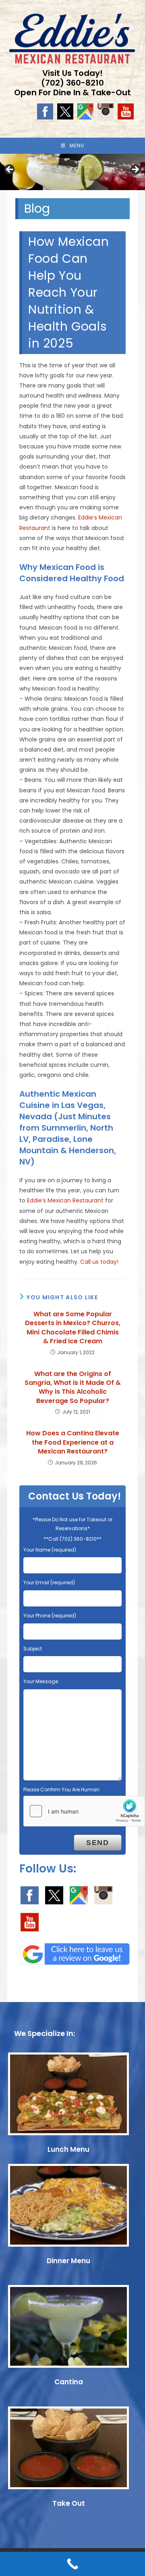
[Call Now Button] (72, 2564)
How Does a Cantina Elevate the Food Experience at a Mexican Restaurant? (73, 1442)
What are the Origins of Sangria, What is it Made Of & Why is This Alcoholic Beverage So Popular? (73, 1387)
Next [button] (135, 170)
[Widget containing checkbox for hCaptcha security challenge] (84, 1811)
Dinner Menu (68, 2261)
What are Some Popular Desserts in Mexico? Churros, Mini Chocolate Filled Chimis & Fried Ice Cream (73, 1328)
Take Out (69, 2503)
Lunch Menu (68, 2149)
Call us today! (99, 1262)
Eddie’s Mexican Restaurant (65, 1200)
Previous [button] (10, 170)
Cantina (69, 2382)
